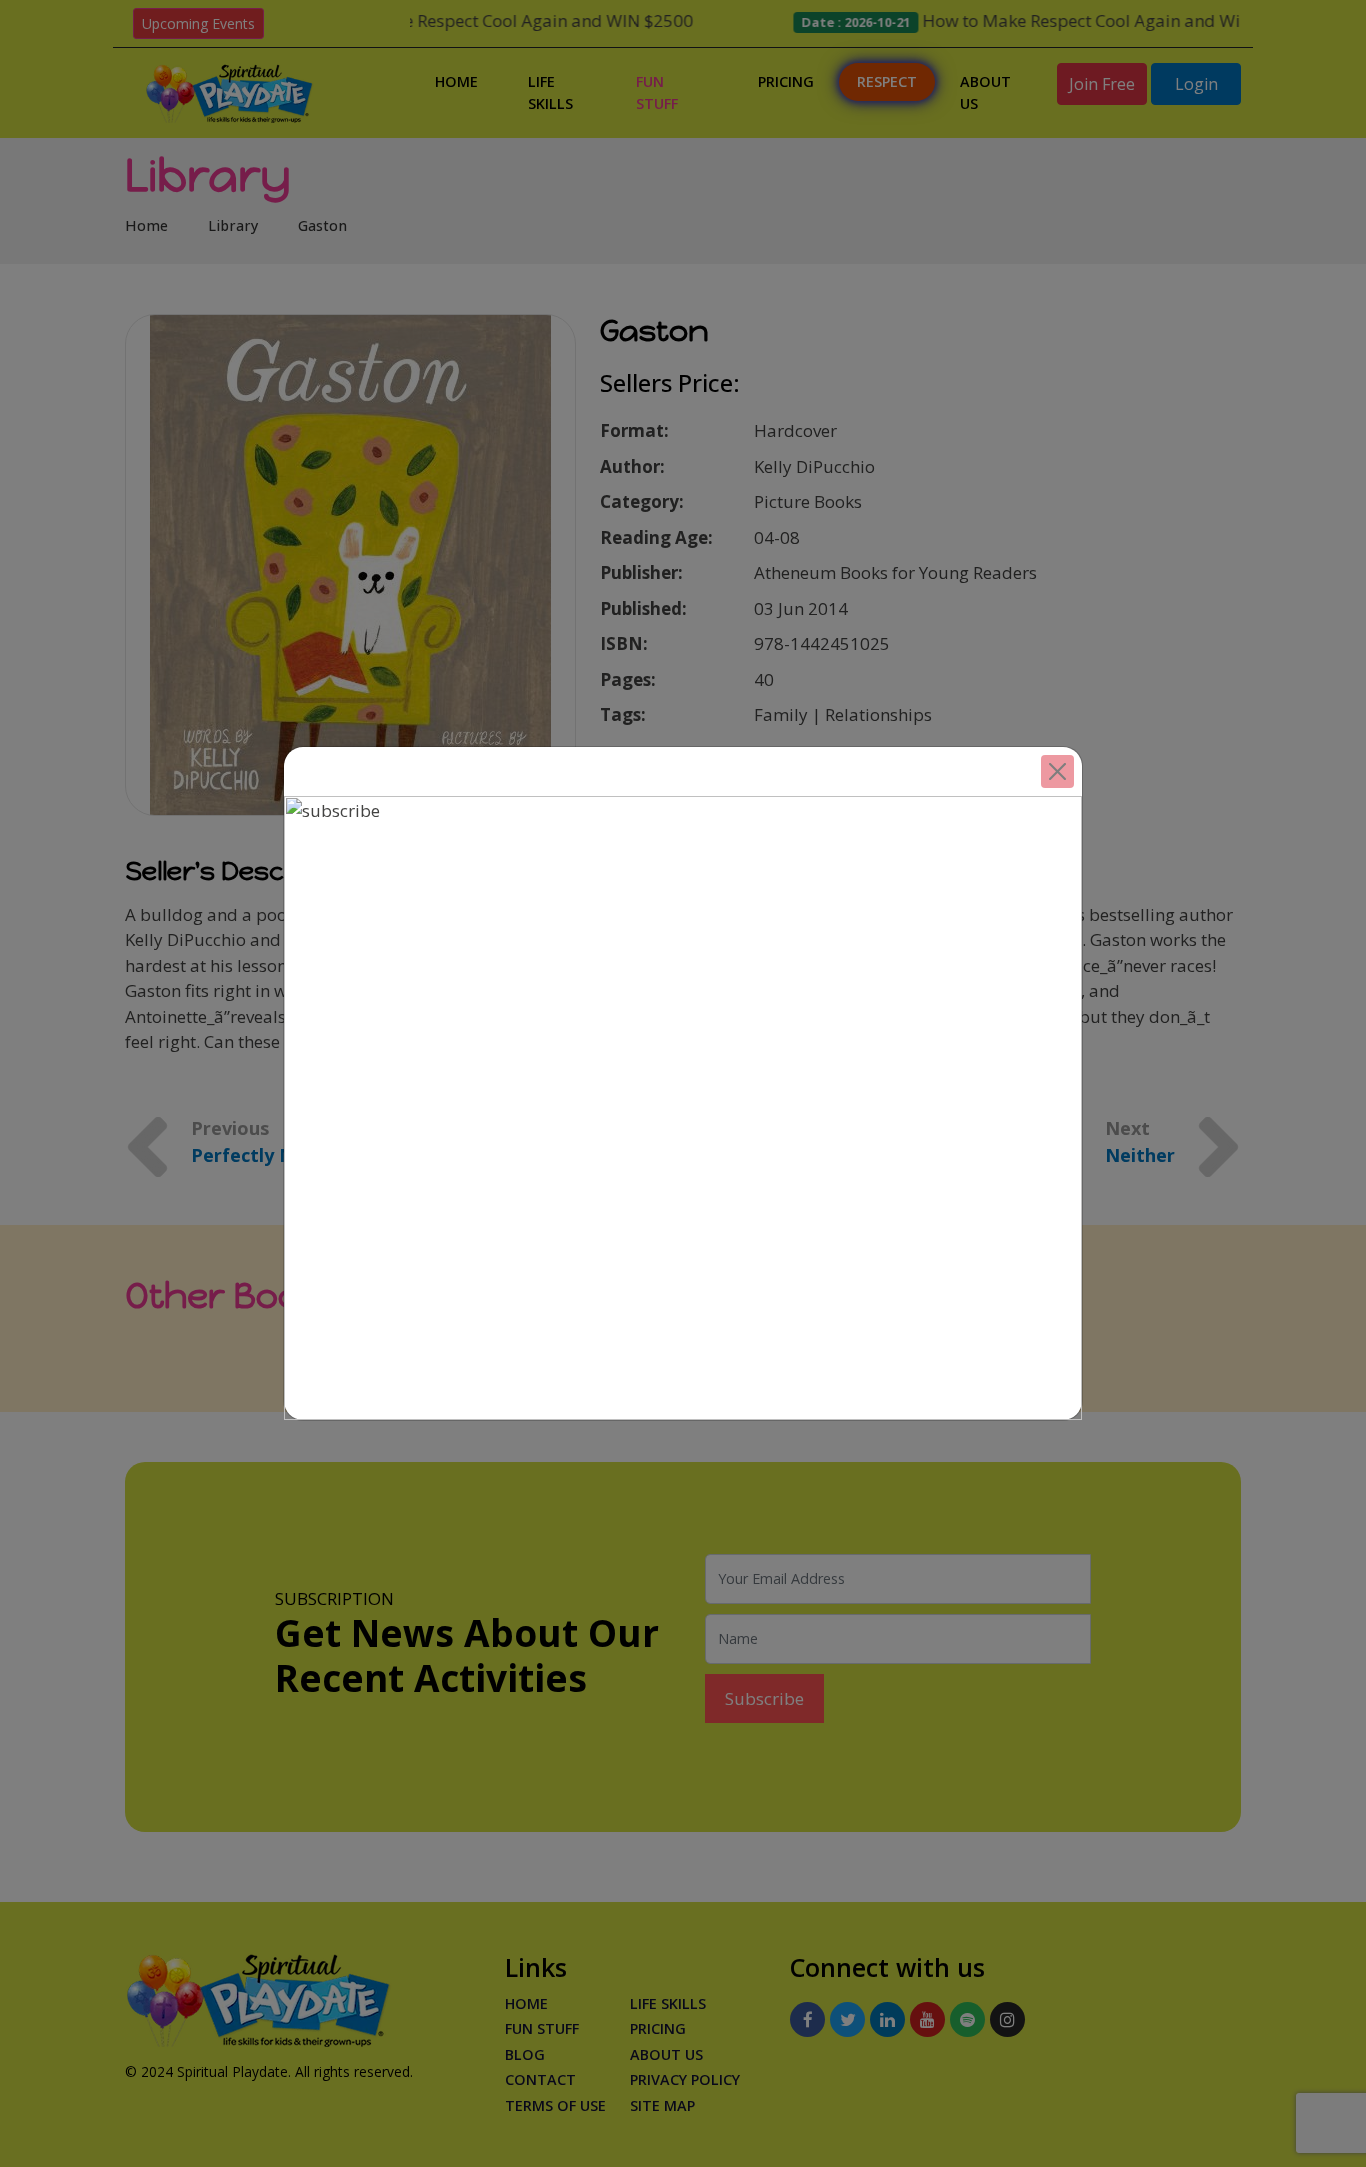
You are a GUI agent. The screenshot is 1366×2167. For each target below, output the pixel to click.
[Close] (1057, 771)
